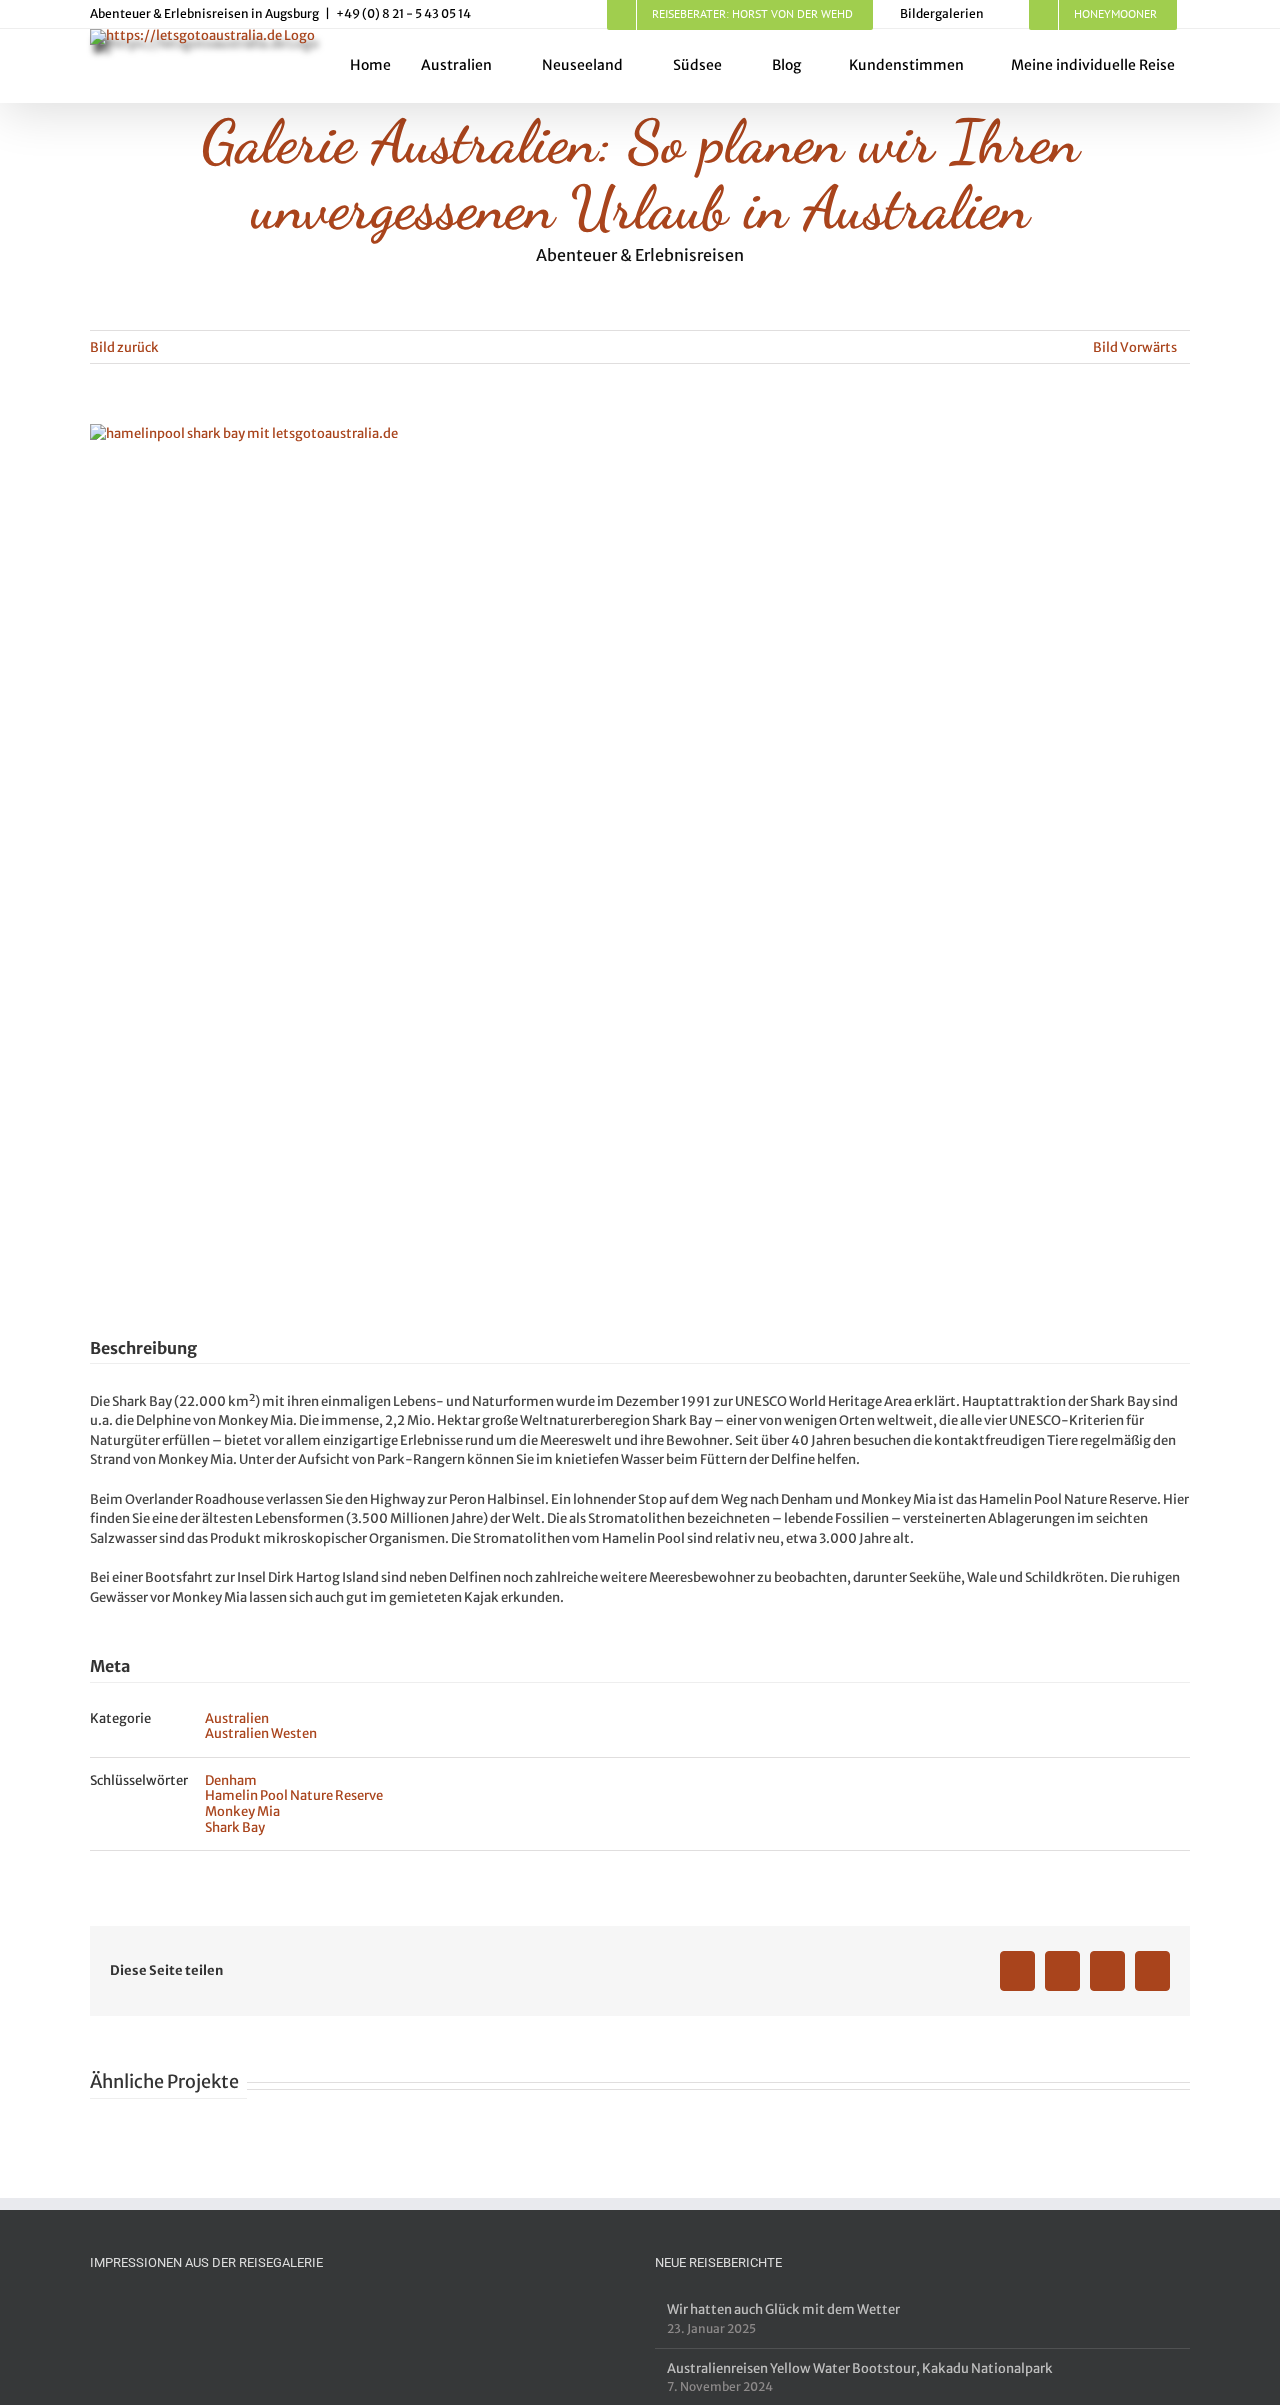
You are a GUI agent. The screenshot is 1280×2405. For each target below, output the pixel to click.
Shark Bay (235, 1827)
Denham (231, 1780)
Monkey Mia (242, 1811)
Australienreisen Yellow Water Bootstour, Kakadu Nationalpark (860, 2368)
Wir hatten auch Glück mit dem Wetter (783, 2309)
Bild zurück (124, 347)
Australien (237, 1718)
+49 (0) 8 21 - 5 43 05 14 (403, 13)
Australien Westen (261, 1733)
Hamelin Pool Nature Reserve (294, 1795)
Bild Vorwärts (1135, 347)
